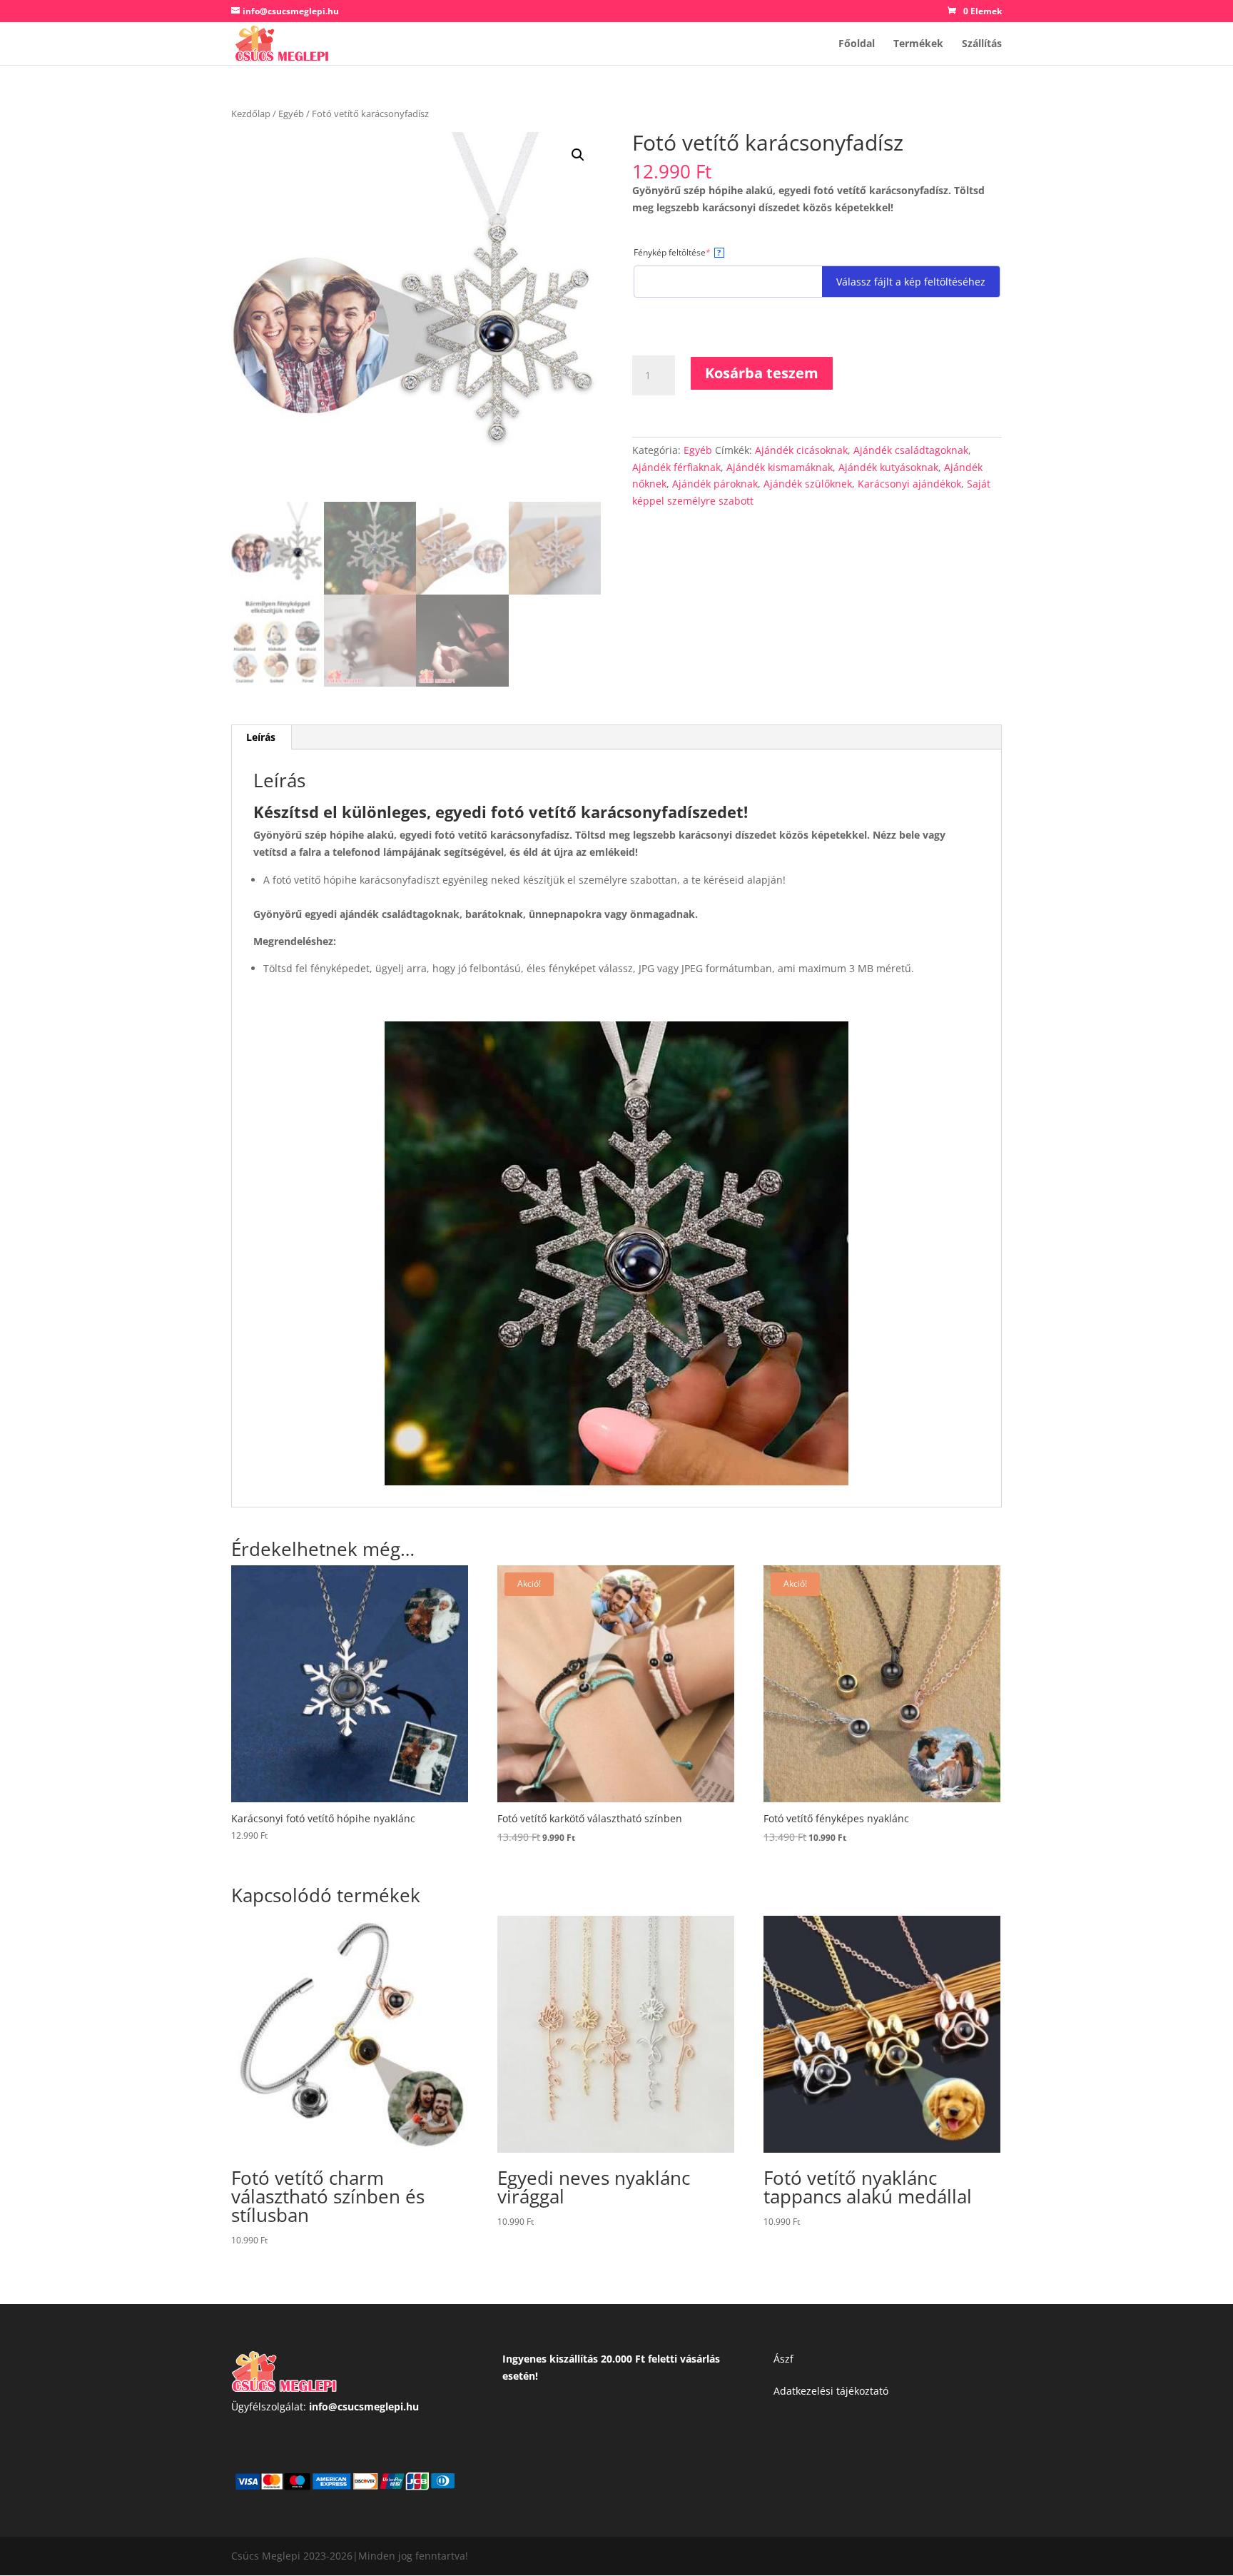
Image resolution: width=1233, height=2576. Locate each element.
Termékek (918, 44)
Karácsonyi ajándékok (909, 484)
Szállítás (982, 44)
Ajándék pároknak (715, 484)
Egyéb (291, 113)
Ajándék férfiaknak (676, 467)
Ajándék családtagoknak (911, 450)
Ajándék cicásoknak (801, 450)
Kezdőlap (251, 113)
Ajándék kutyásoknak (888, 467)
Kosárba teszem (762, 373)
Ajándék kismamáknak (780, 467)
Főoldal (857, 44)
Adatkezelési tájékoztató (831, 2391)
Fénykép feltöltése (692, 252)
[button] (578, 155)
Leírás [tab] (261, 737)
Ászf (783, 2359)
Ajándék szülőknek (808, 484)
